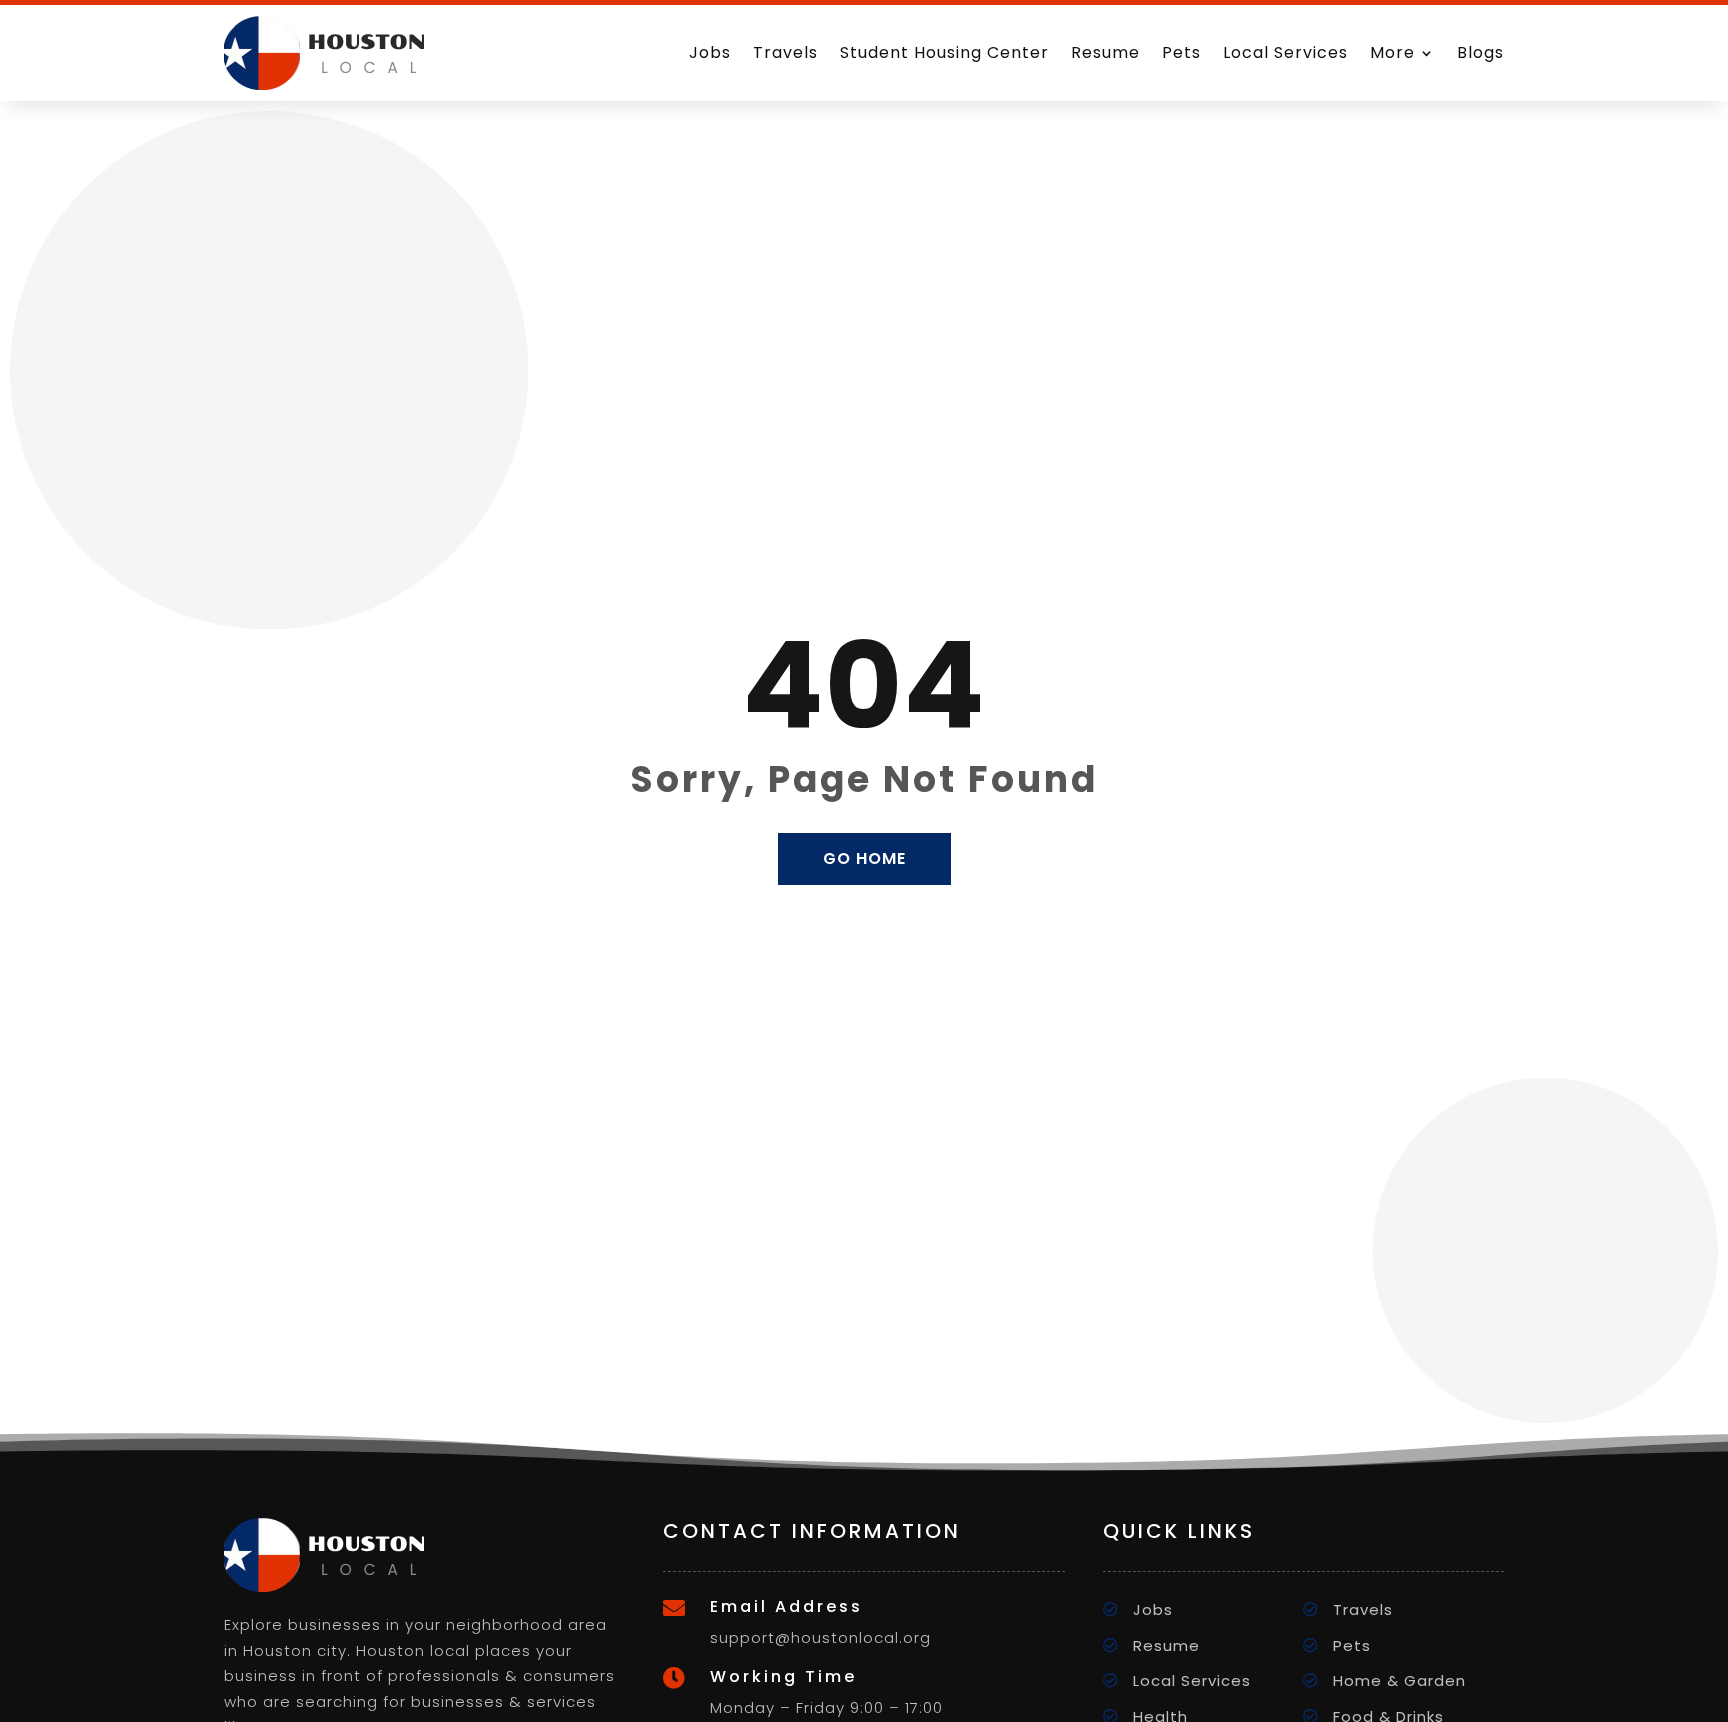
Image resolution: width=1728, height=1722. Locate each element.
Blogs (1480, 52)
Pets (1181, 52)
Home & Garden (1399, 1680)
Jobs (710, 52)
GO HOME (864, 858)
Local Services (1285, 52)
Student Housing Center (944, 52)
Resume (1105, 52)
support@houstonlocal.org (820, 1637)
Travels (785, 52)
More (1392, 52)
